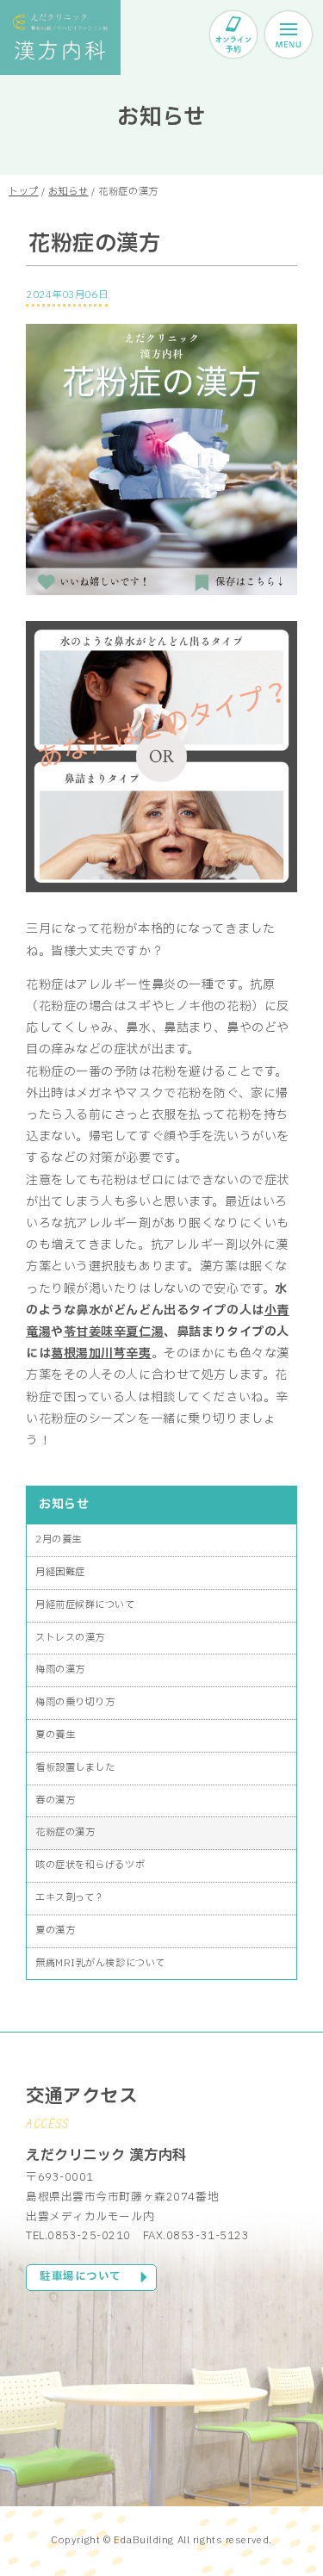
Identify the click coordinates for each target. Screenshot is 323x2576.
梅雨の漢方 (60, 1670)
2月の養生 (59, 1539)
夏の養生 (55, 1735)
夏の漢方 (55, 1930)
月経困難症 (60, 1572)
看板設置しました (75, 1768)
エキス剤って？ (70, 1898)
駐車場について (81, 2277)
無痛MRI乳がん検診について (100, 1963)
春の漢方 (55, 1800)
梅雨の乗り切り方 (75, 1702)
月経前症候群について (85, 1605)
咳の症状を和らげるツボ (90, 1865)
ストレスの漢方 (70, 1638)
